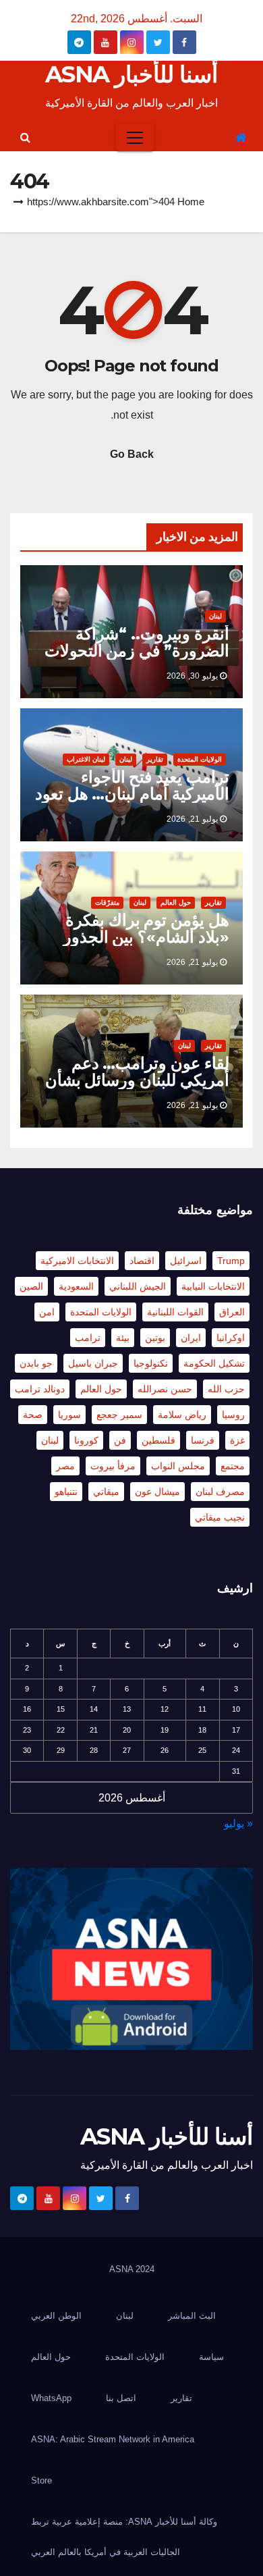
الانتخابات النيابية (213, 1286)
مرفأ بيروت (113, 1466)
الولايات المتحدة (200, 759)
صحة (33, 1415)
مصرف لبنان (220, 1492)
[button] (25, 137)
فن (120, 1440)
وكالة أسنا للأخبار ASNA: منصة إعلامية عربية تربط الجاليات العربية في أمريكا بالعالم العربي (124, 2537)
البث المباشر (192, 2316)
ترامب (88, 1338)
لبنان (215, 616)
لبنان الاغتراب (86, 759)
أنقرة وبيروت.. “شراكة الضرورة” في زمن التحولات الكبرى (137, 651)
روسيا (233, 1415)
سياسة (211, 2357)
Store (41, 2480)
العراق (232, 1312)
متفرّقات (107, 902)
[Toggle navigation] (135, 138)
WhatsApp (51, 2398)
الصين (31, 1286)
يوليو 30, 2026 (192, 676)
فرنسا (203, 1440)
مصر (65, 1466)
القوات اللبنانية (175, 1312)
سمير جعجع (119, 1415)
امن (47, 1312)
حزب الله (226, 1389)
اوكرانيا (231, 1338)
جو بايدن (36, 1363)
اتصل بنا (121, 2398)
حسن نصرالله (165, 1389)
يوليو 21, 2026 (192, 819)
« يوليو (238, 1823)
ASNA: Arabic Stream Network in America (113, 2439)
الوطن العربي (56, 2316)
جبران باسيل (93, 1363)
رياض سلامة (182, 1415)
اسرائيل (186, 1261)
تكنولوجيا (151, 1363)
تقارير (155, 759)
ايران (191, 1338)
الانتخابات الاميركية (77, 1261)
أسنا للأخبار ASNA (131, 74)
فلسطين (158, 1440)
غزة (237, 1440)
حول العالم (176, 902)
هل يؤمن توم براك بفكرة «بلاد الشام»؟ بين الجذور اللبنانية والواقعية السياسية (142, 937)
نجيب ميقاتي (220, 1517)
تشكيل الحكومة (214, 1363)
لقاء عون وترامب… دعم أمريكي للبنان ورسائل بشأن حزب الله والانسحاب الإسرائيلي (137, 1088)
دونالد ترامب (40, 1389)
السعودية (76, 1286)
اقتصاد (142, 1261)
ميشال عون (157, 1492)
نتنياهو (66, 1492)
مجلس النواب (178, 1466)
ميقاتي (106, 1492)
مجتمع (233, 1466)
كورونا (86, 1440)
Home (191, 202)
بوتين (155, 1338)
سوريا (69, 1415)
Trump (231, 1261)
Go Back (132, 454)
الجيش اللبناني (138, 1286)
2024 (145, 2269)
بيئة (123, 1338)
